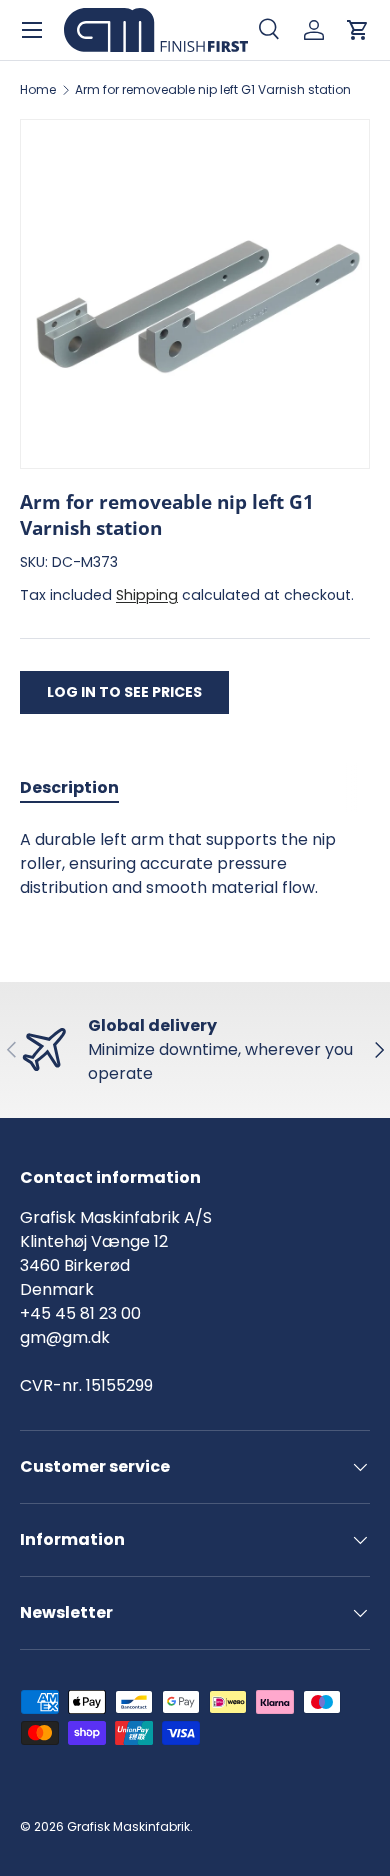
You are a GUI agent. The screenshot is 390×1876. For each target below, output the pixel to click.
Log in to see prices (124, 692)
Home (38, 90)
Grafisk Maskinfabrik (128, 1826)
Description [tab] (69, 787)
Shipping (147, 595)
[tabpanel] (195, 864)
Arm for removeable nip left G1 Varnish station (213, 90)
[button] (358, 30)
